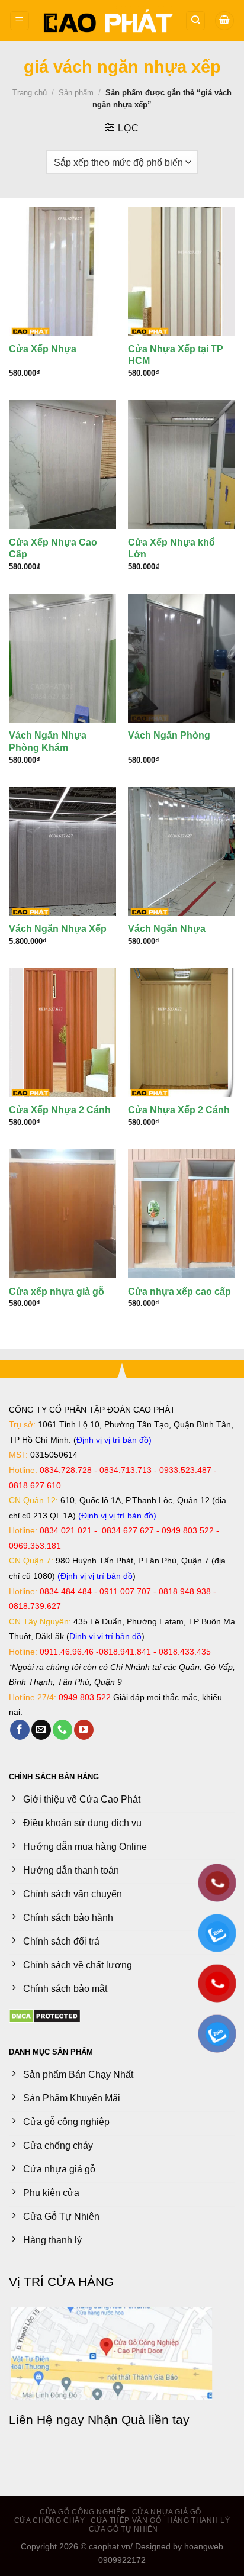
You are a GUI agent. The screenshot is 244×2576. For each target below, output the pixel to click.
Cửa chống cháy (50, 2520)
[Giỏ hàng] (224, 21)
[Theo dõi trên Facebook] (20, 1730)
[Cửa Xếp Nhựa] (62, 271)
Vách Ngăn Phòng (169, 735)
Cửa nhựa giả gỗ (167, 2512)
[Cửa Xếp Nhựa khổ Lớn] (182, 465)
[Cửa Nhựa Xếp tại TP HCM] (182, 271)
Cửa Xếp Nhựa (43, 349)
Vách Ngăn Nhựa (167, 929)
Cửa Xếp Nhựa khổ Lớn (171, 549)
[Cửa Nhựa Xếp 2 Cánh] (182, 1033)
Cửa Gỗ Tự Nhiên (123, 2529)
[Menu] (20, 21)
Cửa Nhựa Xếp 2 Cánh (179, 1110)
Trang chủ (30, 93)
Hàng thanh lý (198, 2520)
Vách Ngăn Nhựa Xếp (58, 929)
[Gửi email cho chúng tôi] (41, 1730)
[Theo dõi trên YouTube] (84, 1730)
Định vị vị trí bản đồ (113, 1440)
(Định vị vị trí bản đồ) (117, 1516)
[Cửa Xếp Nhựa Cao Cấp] (62, 465)
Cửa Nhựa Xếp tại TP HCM (176, 355)
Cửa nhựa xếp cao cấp (179, 1292)
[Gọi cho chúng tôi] (62, 1730)
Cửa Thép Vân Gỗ (126, 2520)
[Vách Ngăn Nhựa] (182, 852)
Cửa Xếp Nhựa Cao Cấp (53, 549)
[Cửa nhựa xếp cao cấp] (182, 1214)
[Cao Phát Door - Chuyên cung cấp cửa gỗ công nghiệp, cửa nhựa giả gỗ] (107, 21)
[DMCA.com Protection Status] (45, 2015)
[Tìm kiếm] (195, 21)
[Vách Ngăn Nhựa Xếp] (62, 852)
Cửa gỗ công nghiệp (83, 2512)
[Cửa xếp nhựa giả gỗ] (62, 1214)
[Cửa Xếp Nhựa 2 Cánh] (62, 1033)
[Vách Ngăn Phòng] (182, 658)
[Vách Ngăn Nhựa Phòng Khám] (62, 658)
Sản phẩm (76, 93)
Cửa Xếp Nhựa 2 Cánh (60, 1110)
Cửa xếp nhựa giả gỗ (57, 1292)
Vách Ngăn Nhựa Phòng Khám (48, 741)
